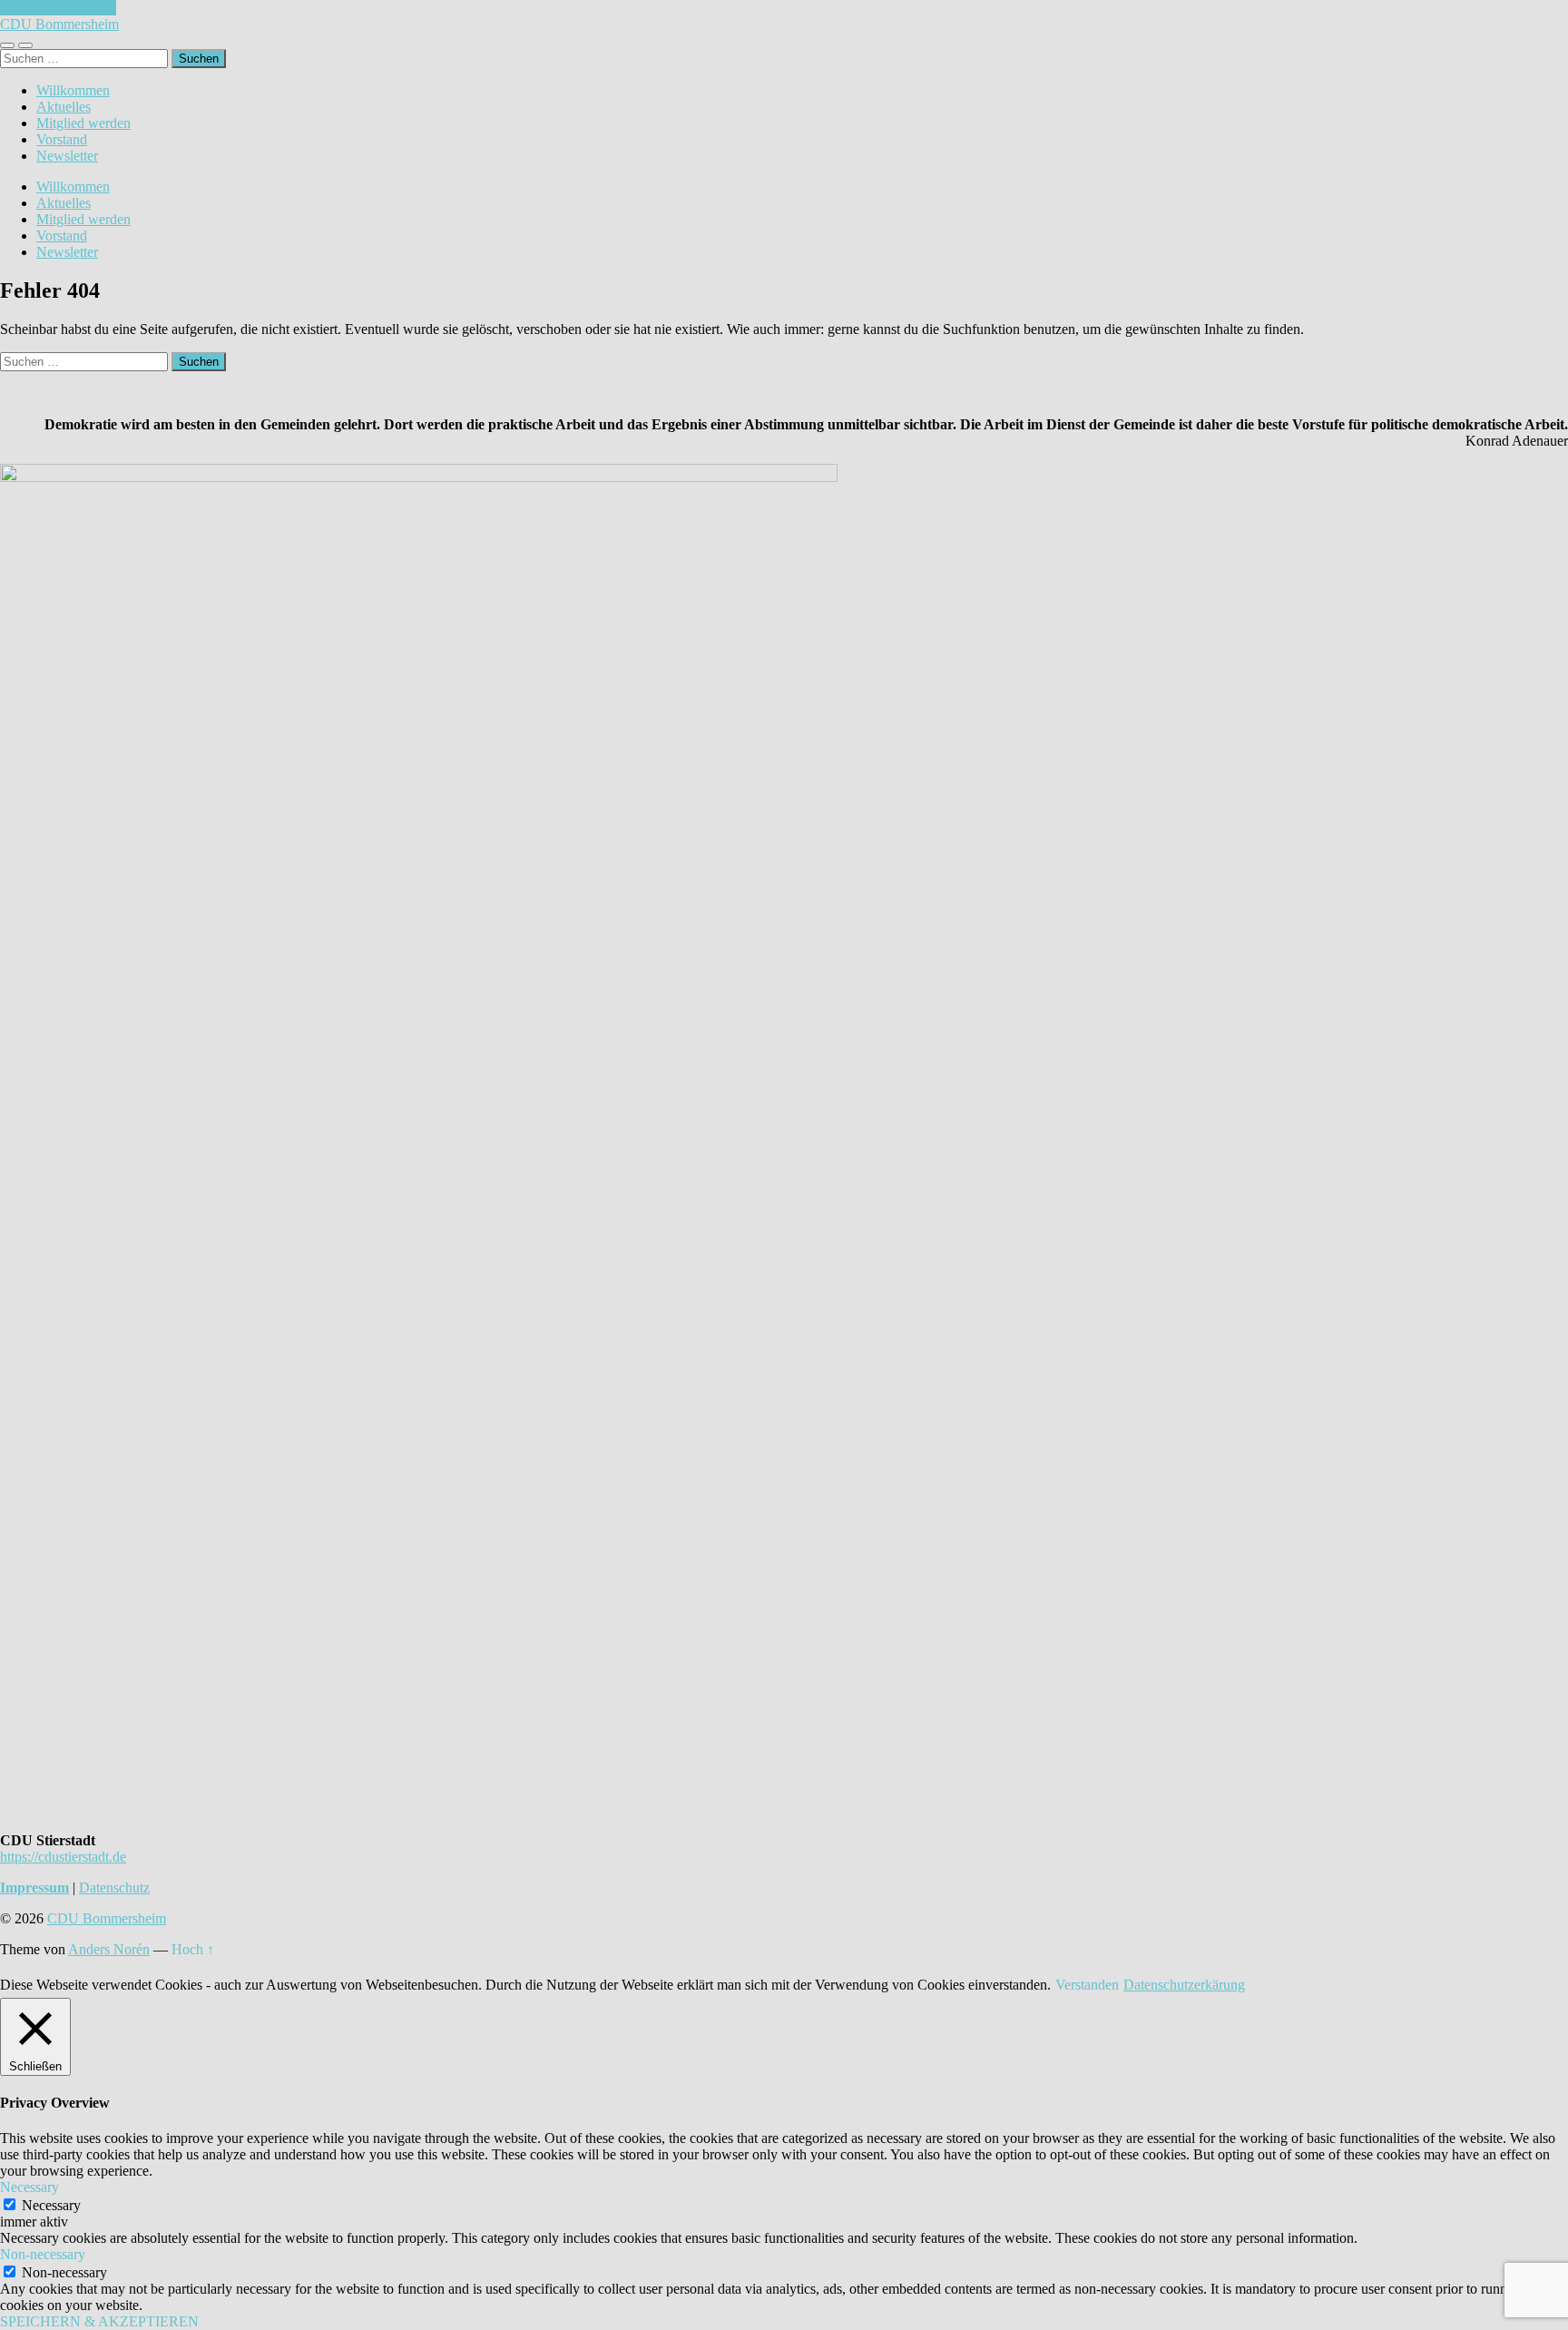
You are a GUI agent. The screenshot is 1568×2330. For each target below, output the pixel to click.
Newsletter (67, 156)
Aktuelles (64, 107)
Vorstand (62, 139)
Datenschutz (114, 1888)
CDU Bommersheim (59, 24)
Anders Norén (109, 1949)
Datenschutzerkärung (1184, 1985)
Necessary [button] (29, 2187)
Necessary (51, 2205)
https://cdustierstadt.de (63, 1857)
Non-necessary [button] (43, 2254)
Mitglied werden (83, 123)
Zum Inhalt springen (58, 8)
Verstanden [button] (1087, 1985)
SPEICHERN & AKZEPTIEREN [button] (99, 2321)
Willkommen (73, 90)
